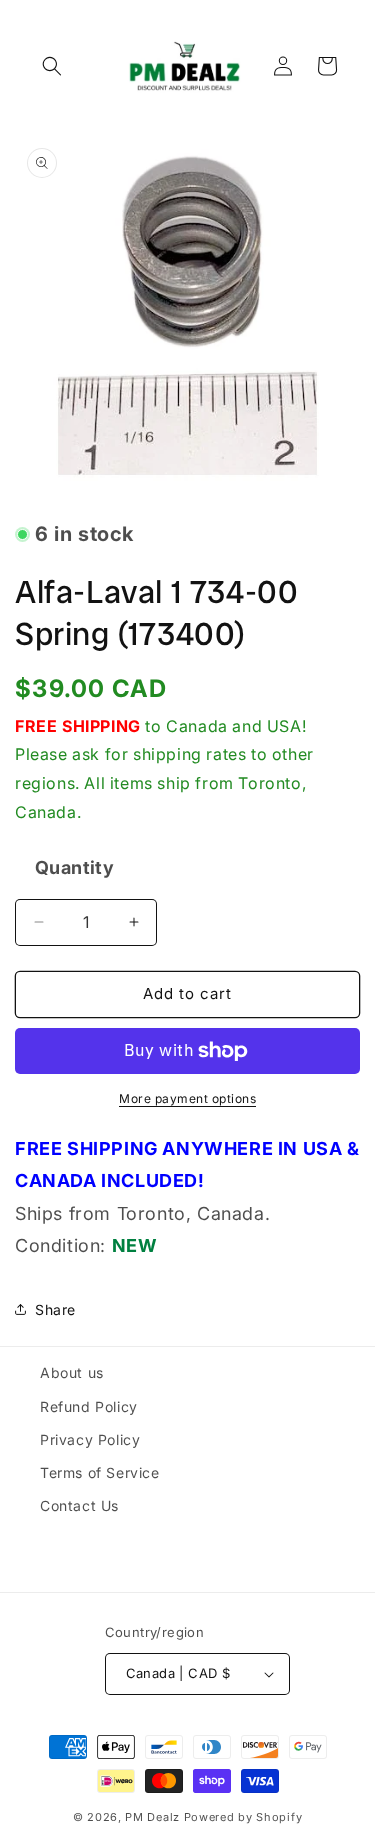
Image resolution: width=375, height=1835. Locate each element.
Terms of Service (100, 1472)
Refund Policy (89, 1406)
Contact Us (79, 1505)
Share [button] (55, 1309)
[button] (52, 66)
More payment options (187, 1098)
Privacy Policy (90, 1439)
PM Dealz (152, 1817)
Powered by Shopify (243, 1817)
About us (72, 1372)
